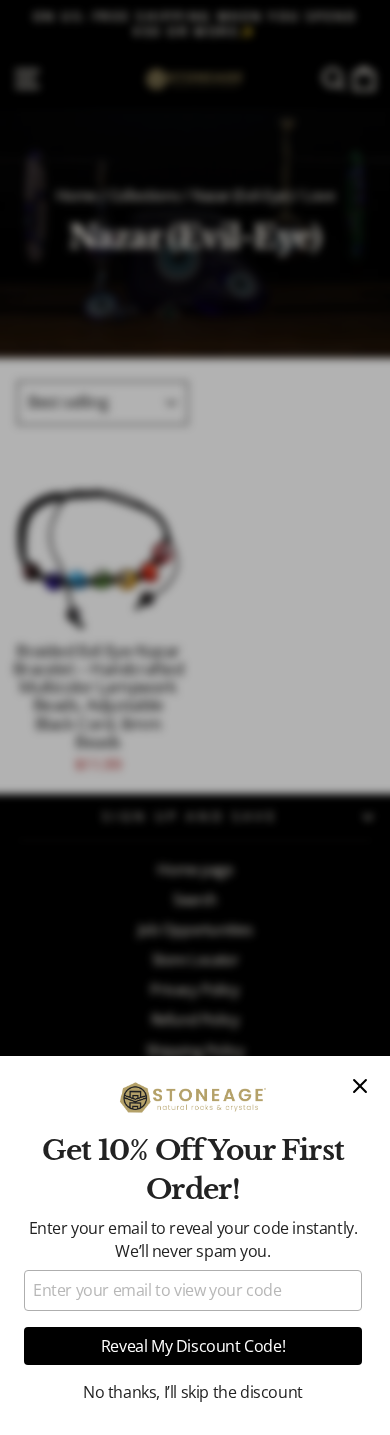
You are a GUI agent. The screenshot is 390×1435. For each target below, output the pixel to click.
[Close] (360, 1086)
